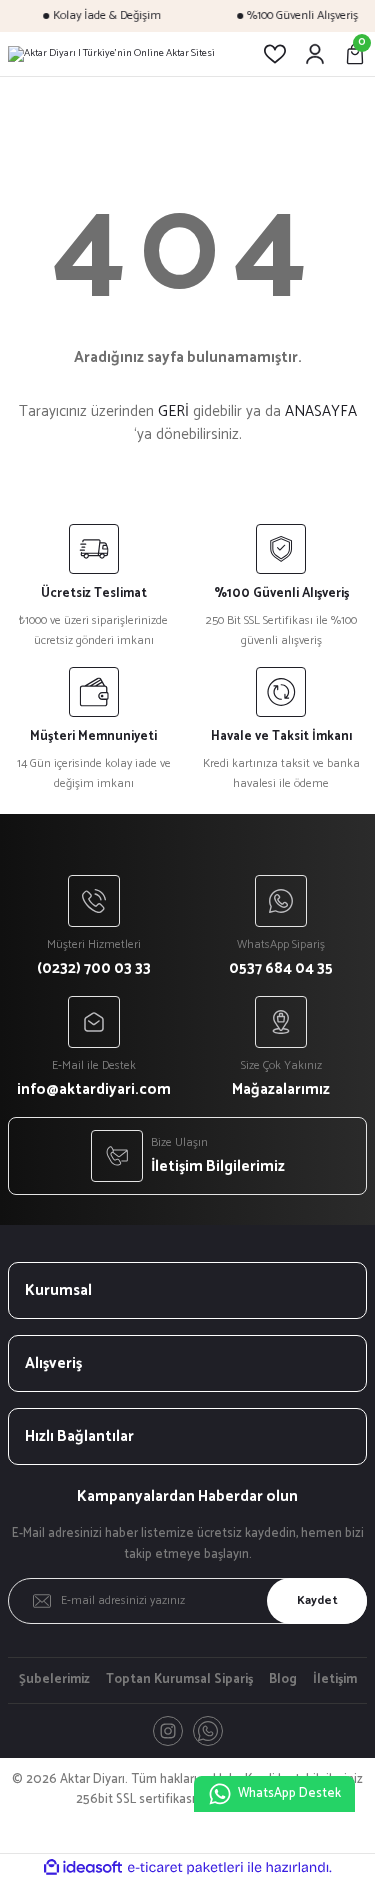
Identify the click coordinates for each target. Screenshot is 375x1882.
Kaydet (317, 1600)
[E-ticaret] (185, 1867)
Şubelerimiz (54, 1680)
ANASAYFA (321, 411)
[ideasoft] (83, 1868)
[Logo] (111, 54)
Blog (283, 1680)
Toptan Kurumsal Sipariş (179, 1680)
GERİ (173, 411)
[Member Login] (315, 54)
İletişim (335, 1680)
